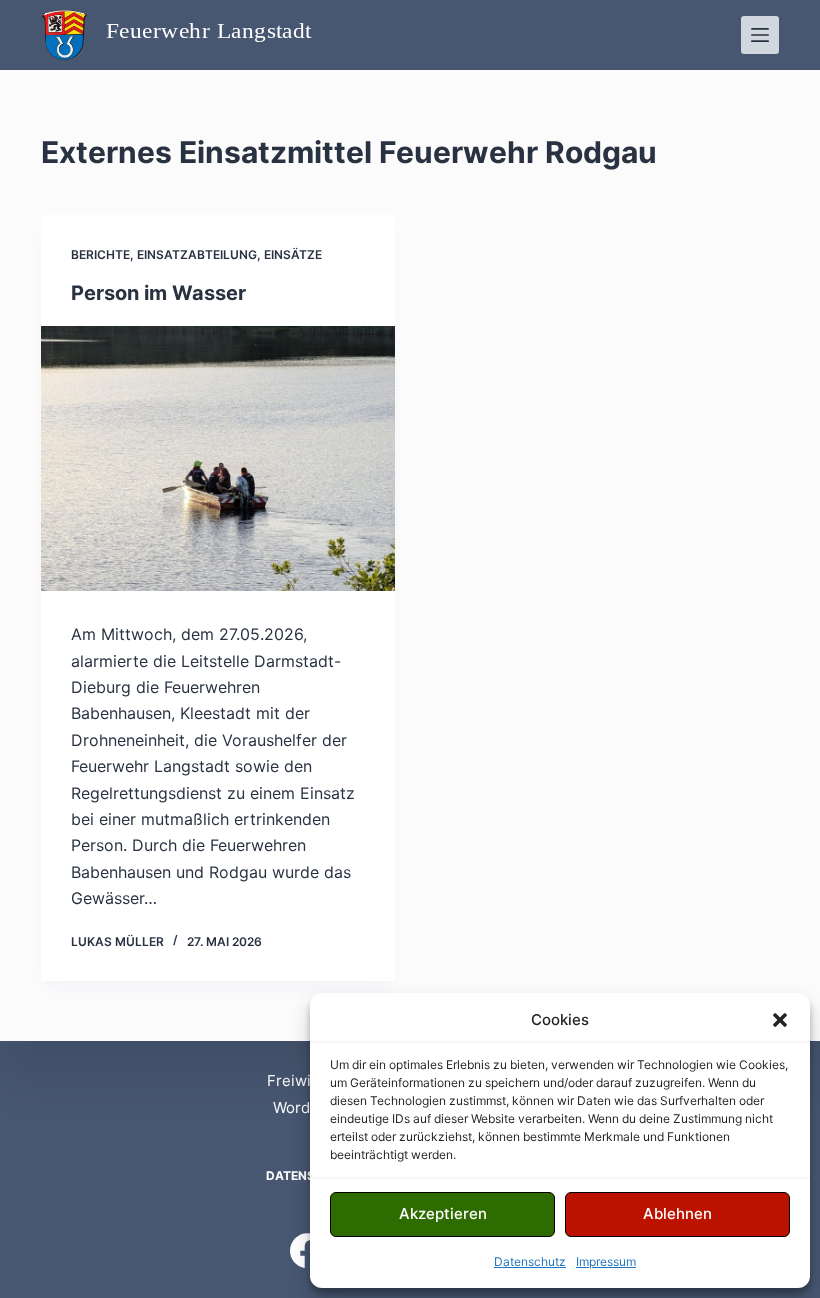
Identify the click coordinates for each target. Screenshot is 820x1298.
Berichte (100, 254)
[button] (780, 1020)
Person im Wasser (158, 293)
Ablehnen (677, 1213)
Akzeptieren (443, 1213)
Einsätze (293, 254)
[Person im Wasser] (218, 459)
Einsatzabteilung (197, 254)
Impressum (606, 1261)
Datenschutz (530, 1261)
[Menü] (760, 35)
